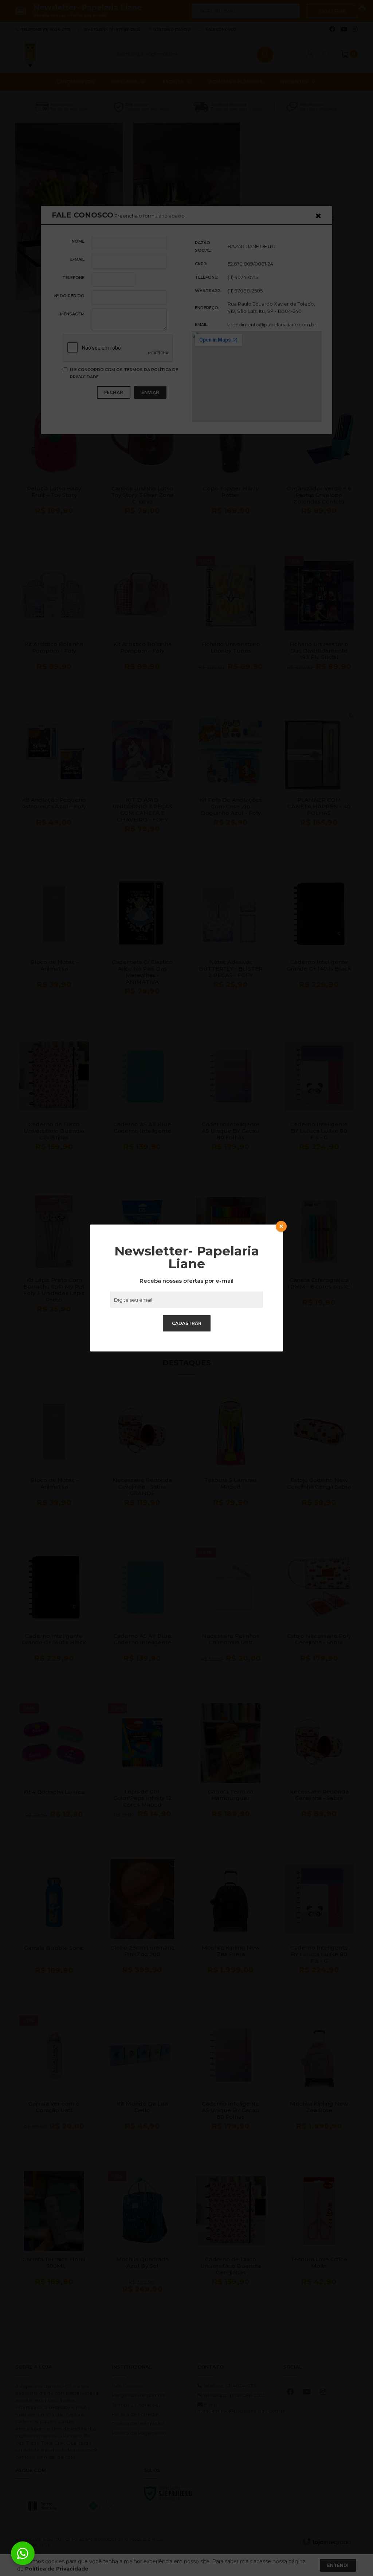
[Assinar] (187, 1323)
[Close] (281, 1226)
